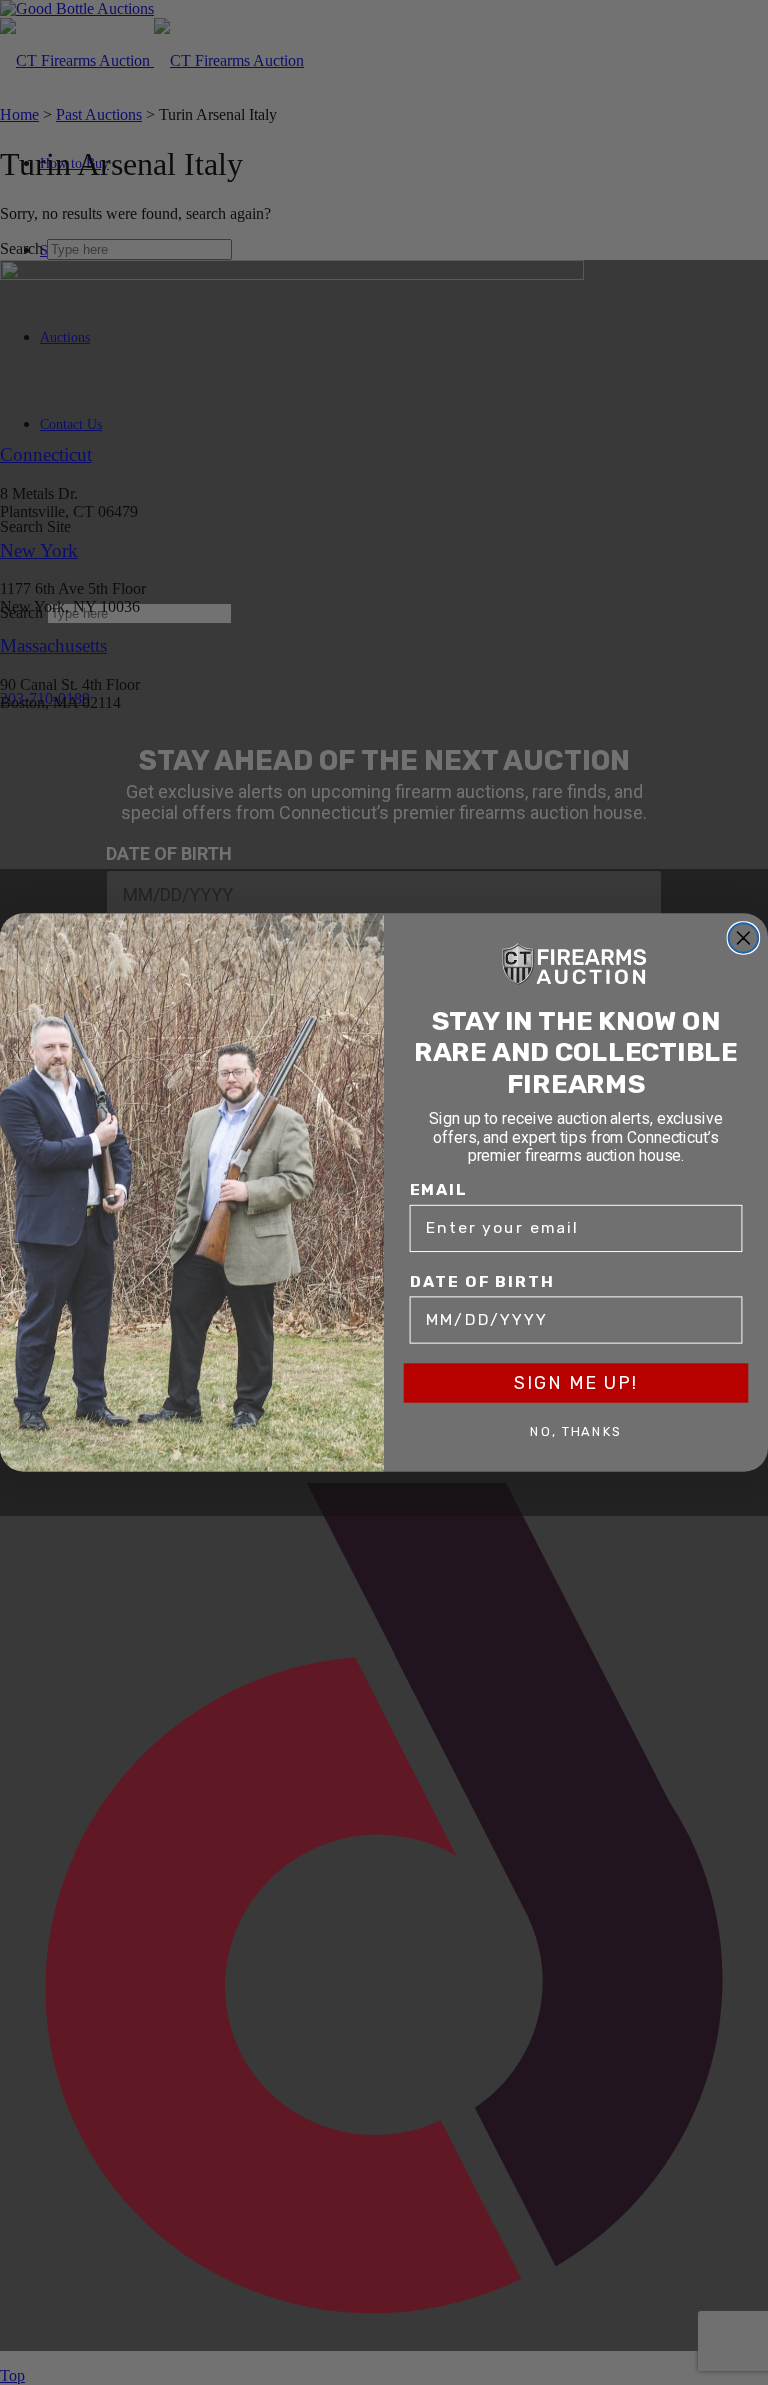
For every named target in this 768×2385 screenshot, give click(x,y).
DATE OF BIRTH (482, 1281)
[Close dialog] (744, 938)
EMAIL (439, 1189)
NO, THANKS (576, 1432)
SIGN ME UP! (575, 1383)
